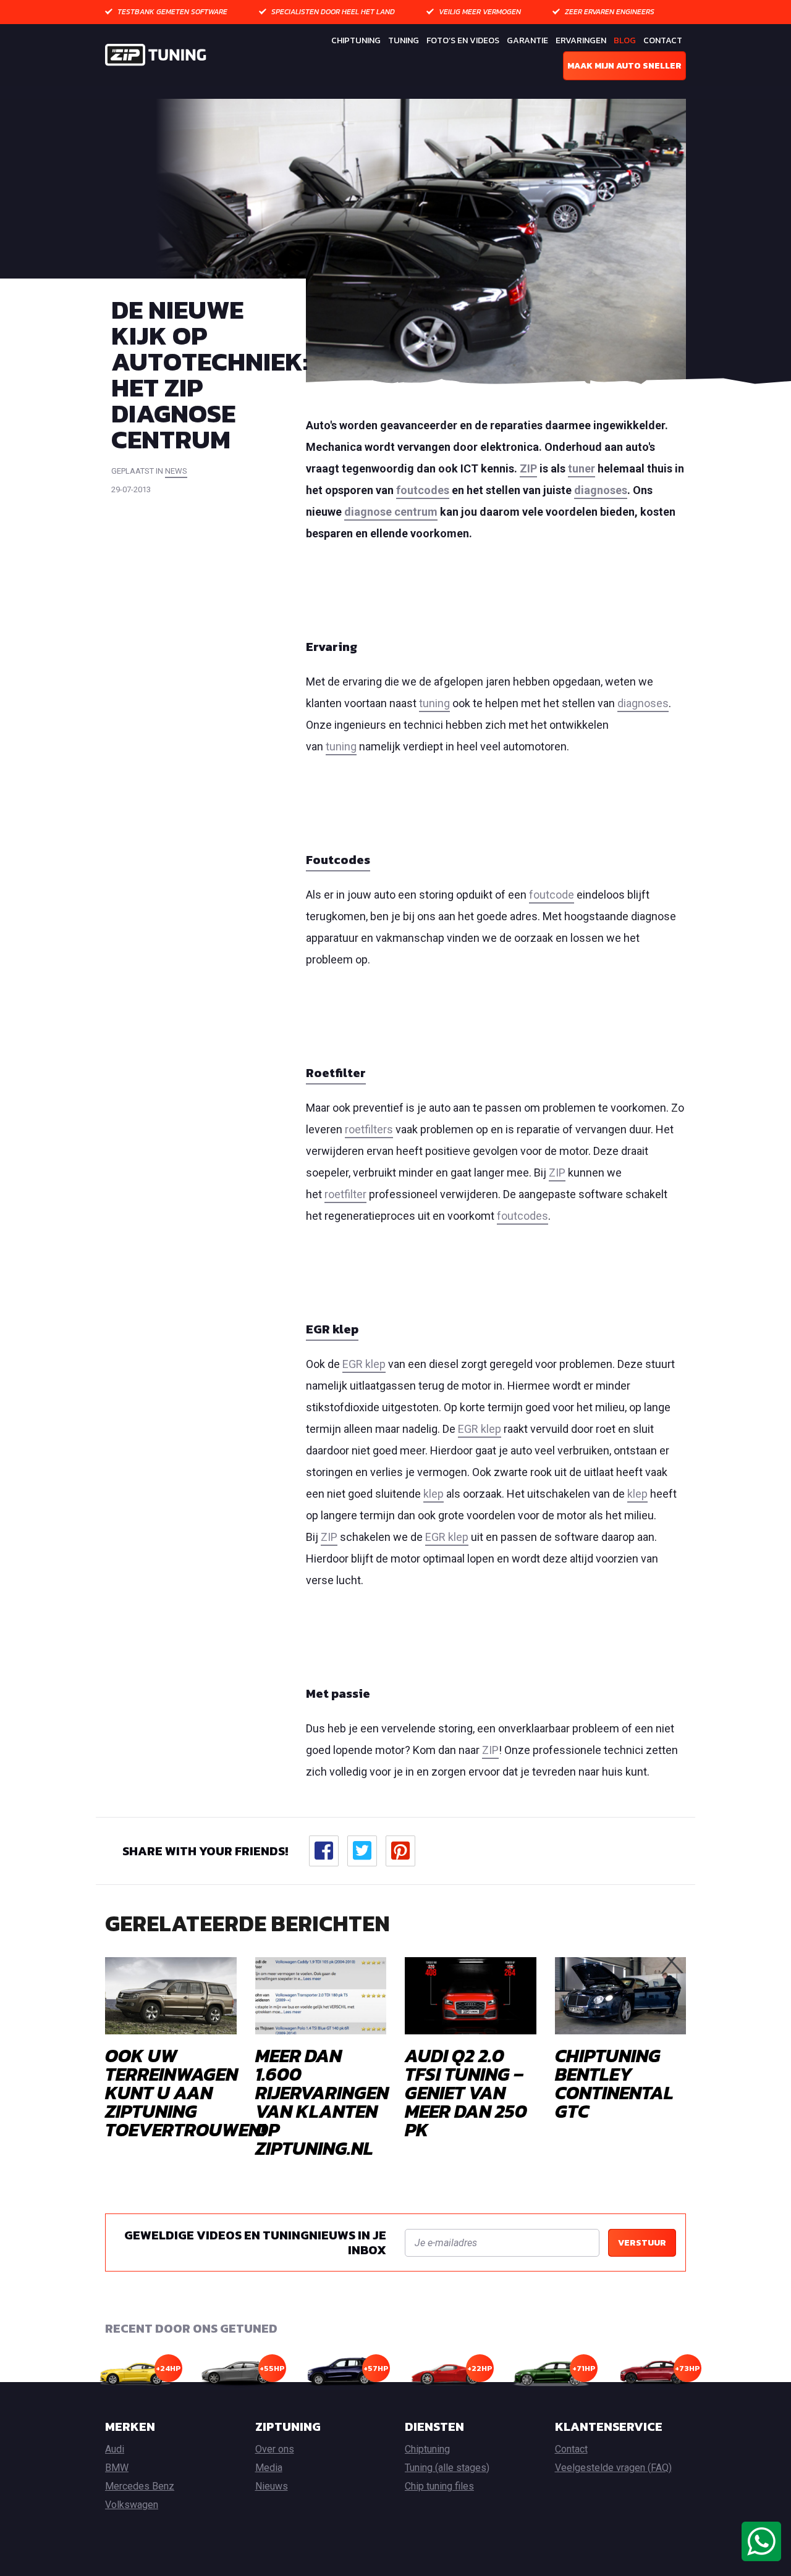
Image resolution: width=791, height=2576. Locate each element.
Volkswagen (132, 2505)
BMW (117, 2468)
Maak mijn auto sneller (624, 66)
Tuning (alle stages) (447, 2468)
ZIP (528, 468)
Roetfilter (336, 1073)
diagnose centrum (391, 512)
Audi (115, 2449)
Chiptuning (356, 40)
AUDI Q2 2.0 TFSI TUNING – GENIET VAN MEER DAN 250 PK (466, 2093)
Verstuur (642, 2243)
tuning (434, 703)
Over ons (275, 2449)
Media (269, 2468)
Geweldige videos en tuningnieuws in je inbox (255, 2242)
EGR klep (332, 1329)
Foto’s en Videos (463, 40)
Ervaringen (581, 40)
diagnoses (601, 490)
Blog (625, 40)
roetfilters (369, 1129)
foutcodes (423, 490)
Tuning (404, 40)
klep (434, 1494)
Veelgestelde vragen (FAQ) (613, 2468)
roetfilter (345, 1194)
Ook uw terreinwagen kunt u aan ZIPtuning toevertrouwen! (185, 2093)
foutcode (552, 895)
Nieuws (272, 2486)
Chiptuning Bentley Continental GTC (614, 2083)
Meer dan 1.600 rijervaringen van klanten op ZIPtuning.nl (322, 2102)
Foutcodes (338, 860)
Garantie (527, 40)
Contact (663, 40)
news (176, 471)
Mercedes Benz (140, 2486)
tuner (582, 468)
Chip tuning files (439, 2486)
